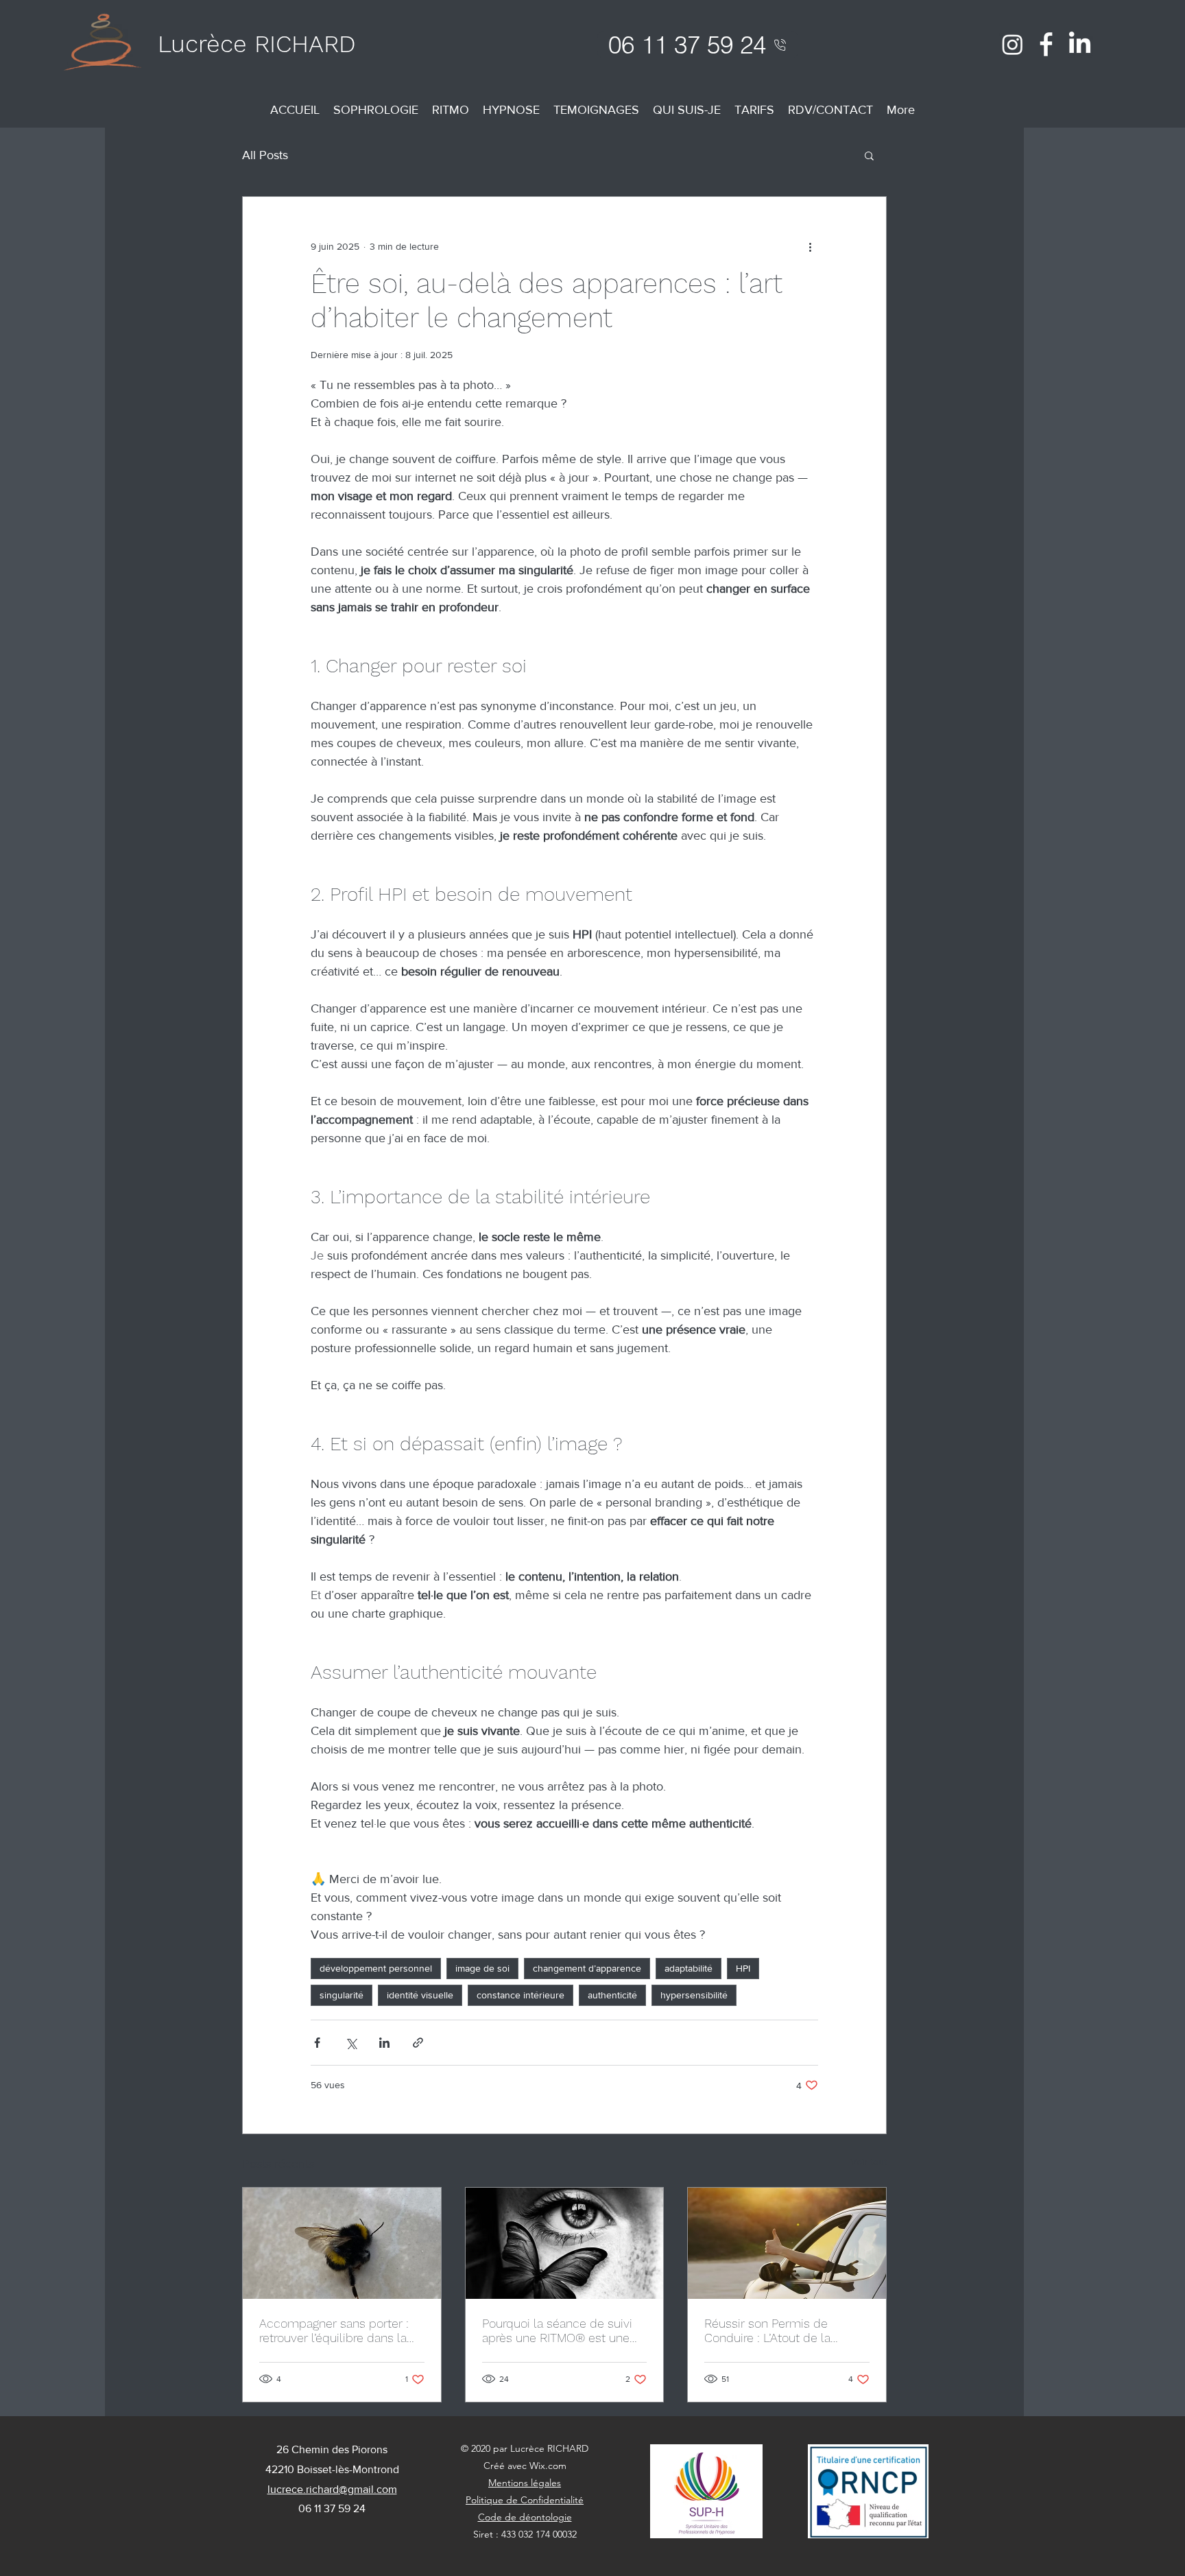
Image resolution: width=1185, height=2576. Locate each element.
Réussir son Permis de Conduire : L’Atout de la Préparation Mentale (767, 2330)
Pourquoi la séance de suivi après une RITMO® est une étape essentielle (557, 2330)
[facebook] (1046, 44)
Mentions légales (525, 2483)
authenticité (612, 1995)
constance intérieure (520, 1995)
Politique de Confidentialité (525, 2500)
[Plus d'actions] (810, 246)
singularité (342, 1995)
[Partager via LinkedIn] (384, 2043)
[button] (869, 155)
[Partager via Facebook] (317, 2043)
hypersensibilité (694, 1995)
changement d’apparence (587, 1968)
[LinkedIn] (1080, 44)
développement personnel (376, 1968)
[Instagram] (1013, 44)
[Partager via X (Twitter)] (351, 2043)
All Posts (265, 155)
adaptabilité (689, 1968)
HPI (743, 1968)
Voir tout (869, 2162)
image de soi (482, 1968)
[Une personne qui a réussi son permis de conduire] (787, 2243)
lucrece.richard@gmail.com (332, 2489)
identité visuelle (420, 1995)
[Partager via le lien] (418, 2043)
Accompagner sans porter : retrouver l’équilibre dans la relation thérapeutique (334, 2330)
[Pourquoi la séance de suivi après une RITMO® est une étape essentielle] (565, 2243)
